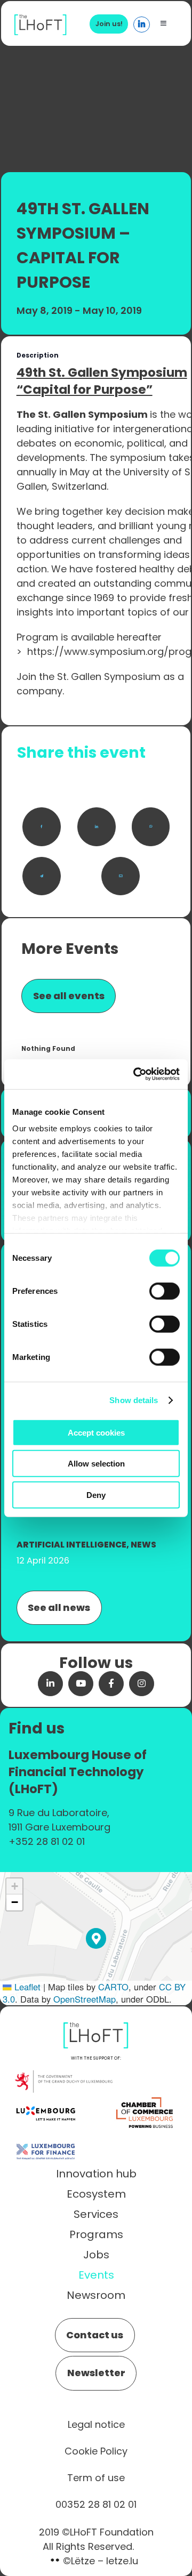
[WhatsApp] (151, 827)
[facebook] (111, 1684)
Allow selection (96, 1464)
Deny (96, 1494)
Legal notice (96, 2424)
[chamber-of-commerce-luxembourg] (146, 2098)
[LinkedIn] (97, 827)
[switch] (165, 1291)
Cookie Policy (96, 2451)
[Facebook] (42, 827)
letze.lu (122, 2561)
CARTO (113, 1987)
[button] (96, 1938)
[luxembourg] (46, 2098)
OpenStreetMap (85, 1999)
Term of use (96, 2478)
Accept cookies (96, 1432)
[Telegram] (42, 876)
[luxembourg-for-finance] (46, 2137)
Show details (134, 1400)
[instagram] (142, 1684)
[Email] (121, 876)
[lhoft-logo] (41, 20)
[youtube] (81, 1684)
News (143, 1545)
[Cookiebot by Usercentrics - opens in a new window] (135, 1074)
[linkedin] (50, 1684)
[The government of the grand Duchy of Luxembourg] (63, 2076)
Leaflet (26, 1987)
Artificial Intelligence (71, 1545)
